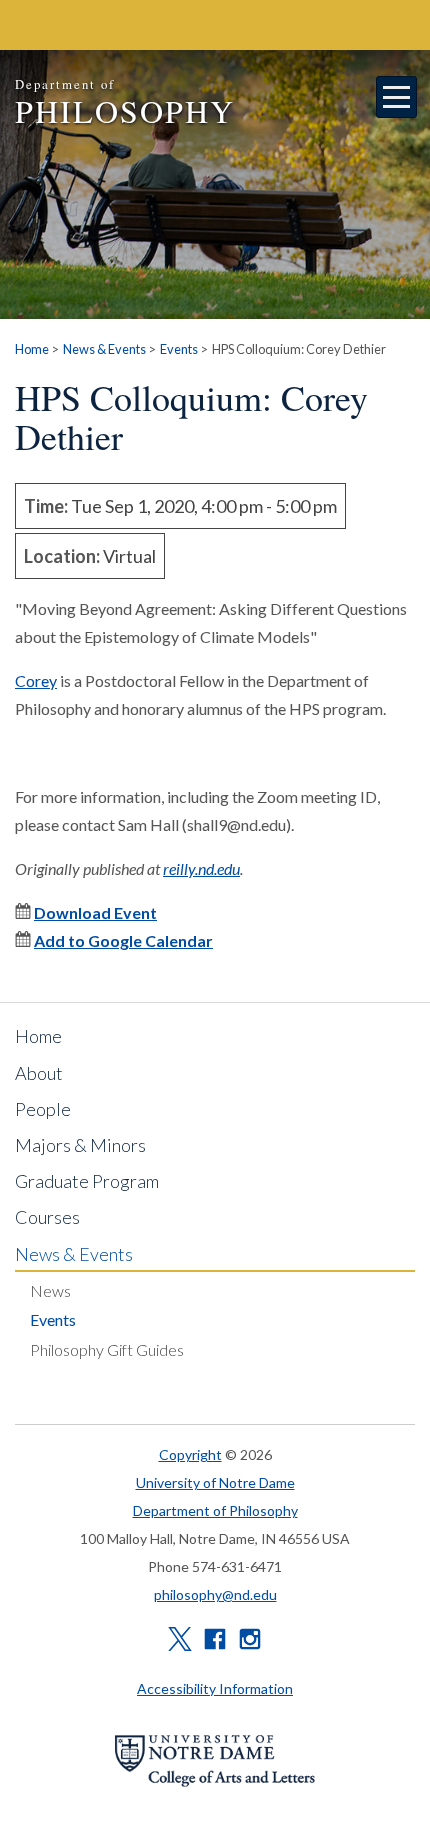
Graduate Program (87, 1181)
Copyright (190, 1454)
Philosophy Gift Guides (107, 1349)
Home (32, 349)
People (43, 1109)
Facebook (215, 1639)
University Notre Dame (165, 25)
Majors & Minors (80, 1145)
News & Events (104, 349)
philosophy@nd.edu (215, 1594)
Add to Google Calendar (123, 940)
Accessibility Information (215, 1688)
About (39, 1073)
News (50, 1290)
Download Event (95, 912)
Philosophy (125, 103)
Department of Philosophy (215, 1510)
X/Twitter (180, 1639)
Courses (47, 1217)
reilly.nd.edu (201, 868)
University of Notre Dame (215, 1482)
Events (179, 349)
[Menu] (397, 97)
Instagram (250, 1639)
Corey (36, 680)
